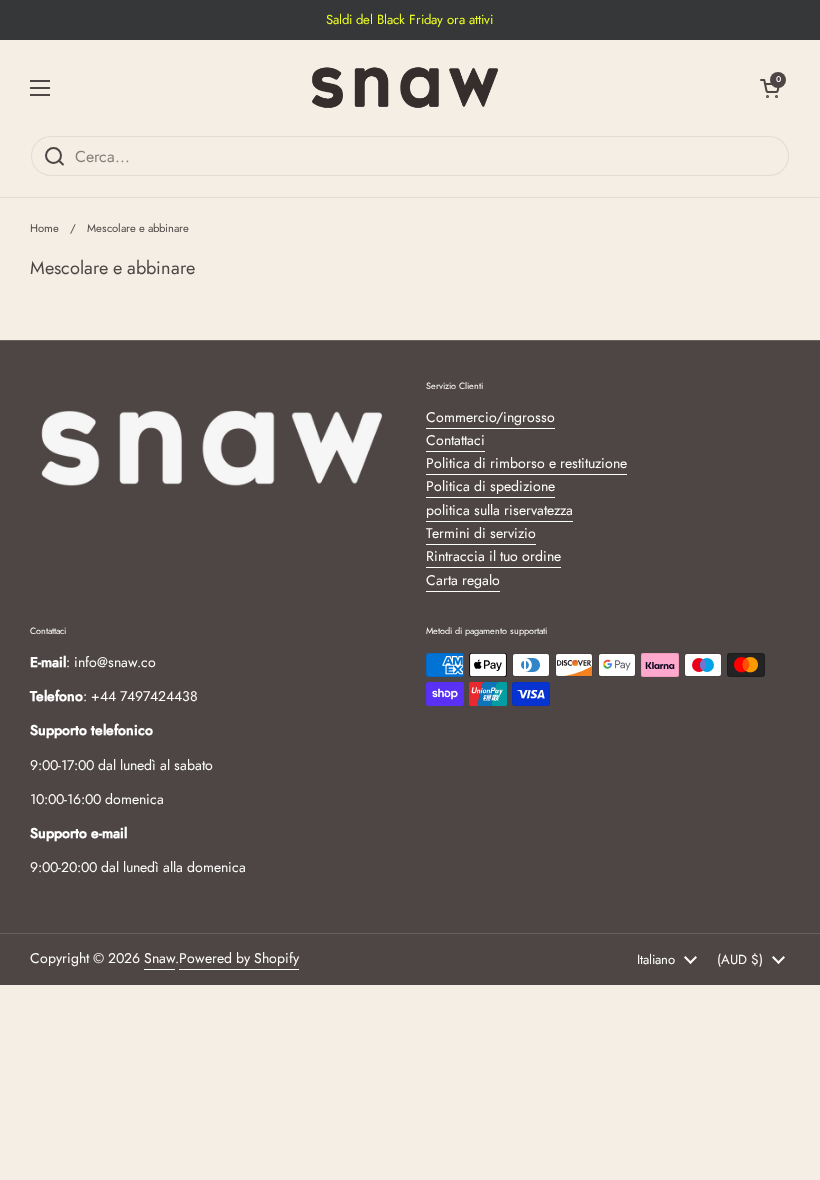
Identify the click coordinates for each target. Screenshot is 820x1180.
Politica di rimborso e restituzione (526, 463)
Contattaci (455, 440)
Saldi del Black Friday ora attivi (409, 20)
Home (44, 228)
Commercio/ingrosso (490, 417)
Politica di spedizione (490, 486)
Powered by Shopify (239, 958)
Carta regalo (463, 580)
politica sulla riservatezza (499, 510)
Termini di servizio (481, 533)
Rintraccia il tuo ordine (493, 556)
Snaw (159, 958)
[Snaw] (405, 87)
